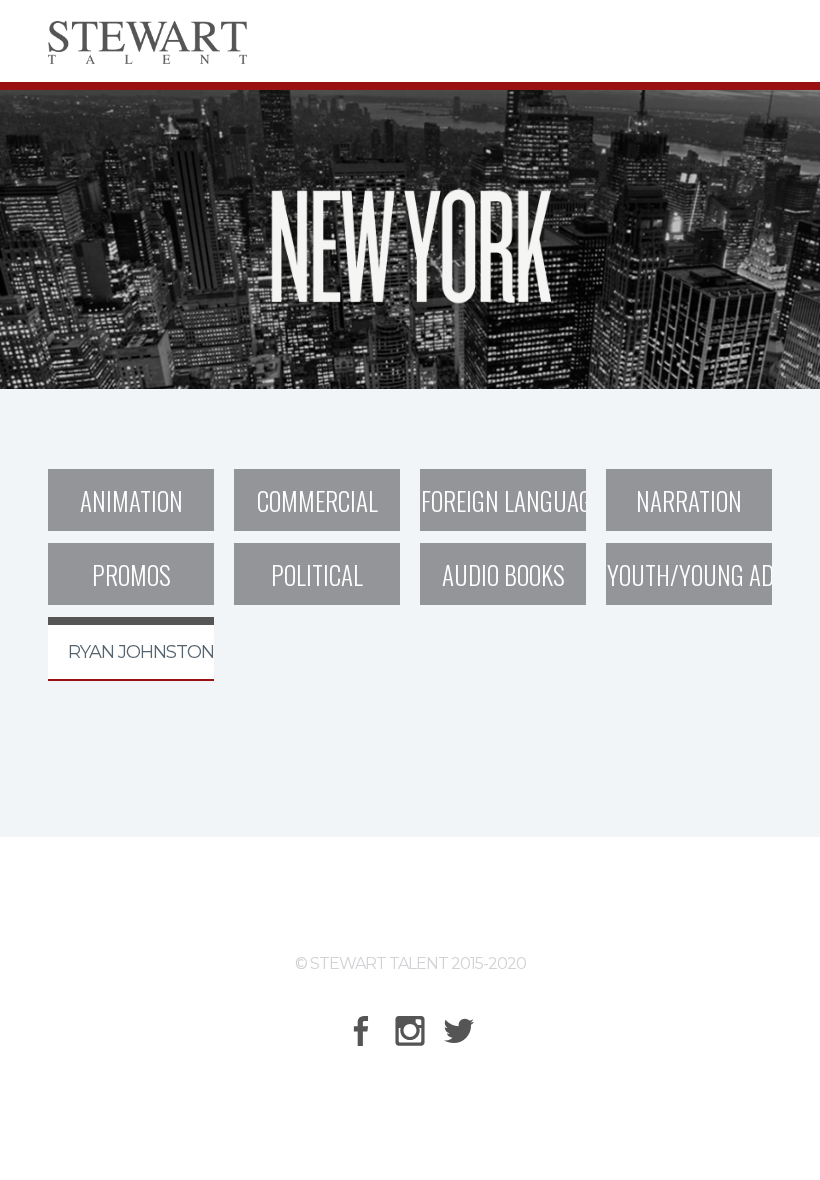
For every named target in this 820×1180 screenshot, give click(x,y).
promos (131, 574)
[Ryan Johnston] (131, 621)
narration (689, 500)
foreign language (503, 500)
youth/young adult (689, 574)
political (317, 574)
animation (131, 500)
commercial (317, 500)
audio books (503, 574)
